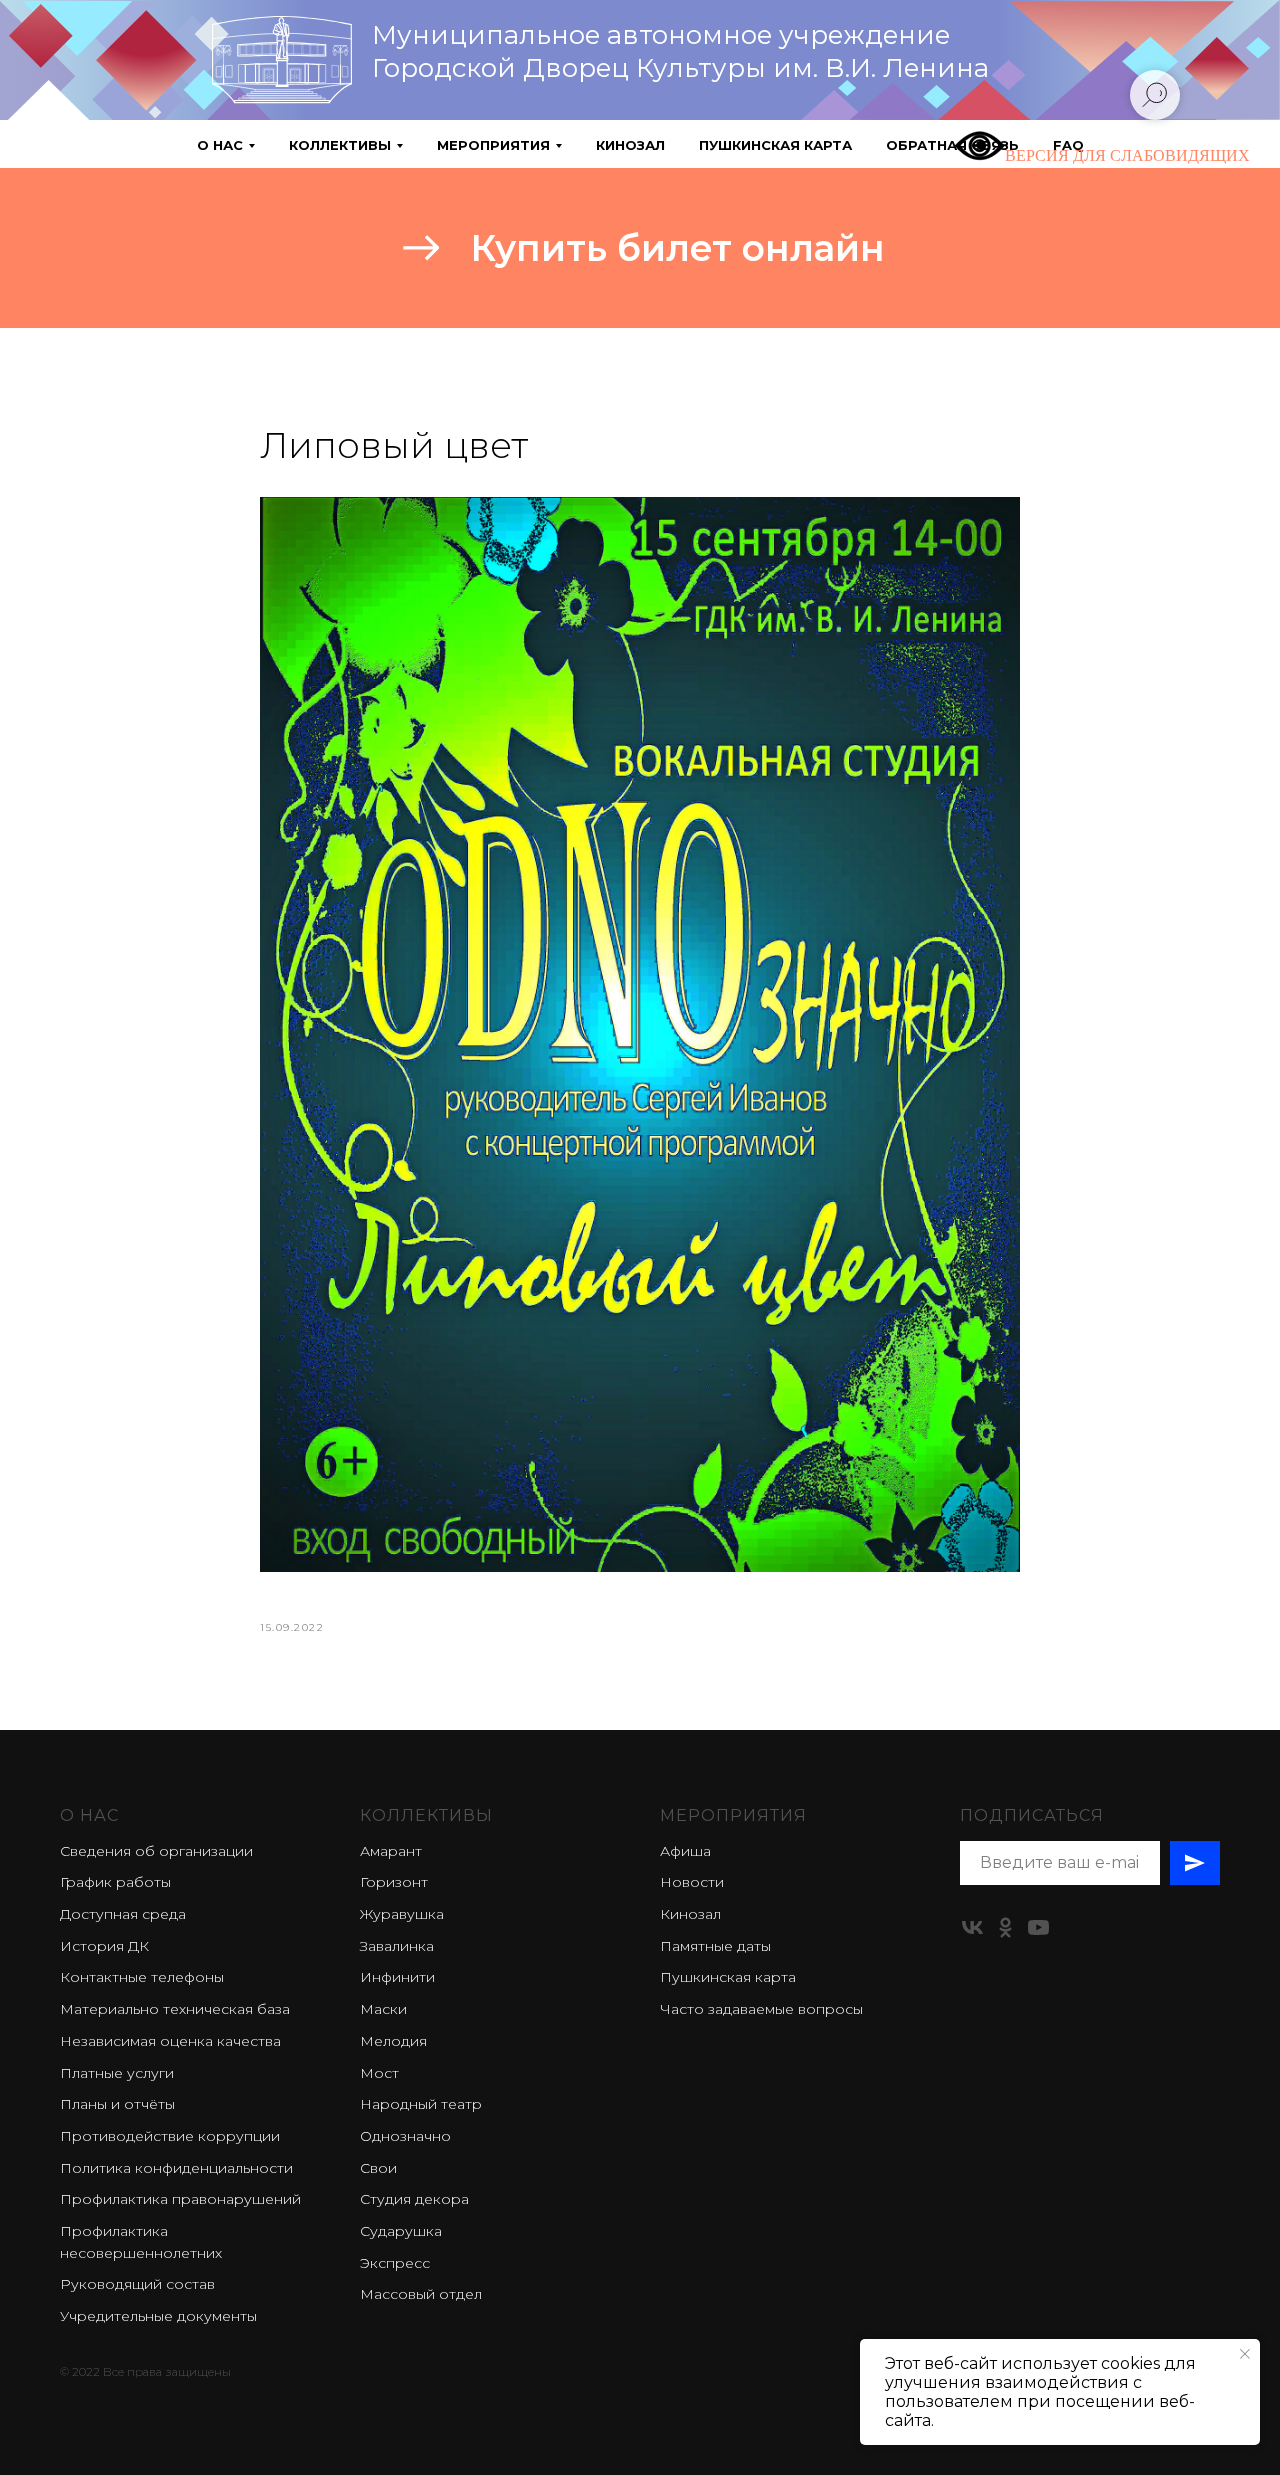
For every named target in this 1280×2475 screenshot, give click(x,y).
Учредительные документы (158, 2316)
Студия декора (414, 2199)
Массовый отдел (421, 2294)
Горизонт (394, 1882)
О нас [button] (220, 145)
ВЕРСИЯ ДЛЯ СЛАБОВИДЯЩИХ (1127, 155)
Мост (379, 2073)
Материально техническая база (175, 2009)
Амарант (391, 1851)
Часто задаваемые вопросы (761, 2009)
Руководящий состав (137, 2284)
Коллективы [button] (340, 145)
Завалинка (397, 1946)
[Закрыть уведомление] (1245, 2354)
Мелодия (393, 2041)
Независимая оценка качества (170, 2041)
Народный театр (421, 2104)
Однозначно (405, 2136)
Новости (692, 1882)
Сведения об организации (156, 1851)
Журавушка (402, 1914)
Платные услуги (117, 2073)
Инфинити (397, 1977)
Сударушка (401, 2231)
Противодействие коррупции (170, 2136)
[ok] (1005, 1927)
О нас (89, 1815)
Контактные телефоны (142, 1977)
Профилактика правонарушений (180, 2199)
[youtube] (1038, 1927)
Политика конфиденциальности (176, 2168)
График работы (115, 1882)
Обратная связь (952, 145)
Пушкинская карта (775, 145)
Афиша (685, 1851)
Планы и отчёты (117, 2104)
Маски (383, 2009)
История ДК (104, 1946)
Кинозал (630, 145)
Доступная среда (123, 1914)
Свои (378, 2168)
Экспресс (395, 2263)
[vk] (972, 1927)
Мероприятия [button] (493, 145)
